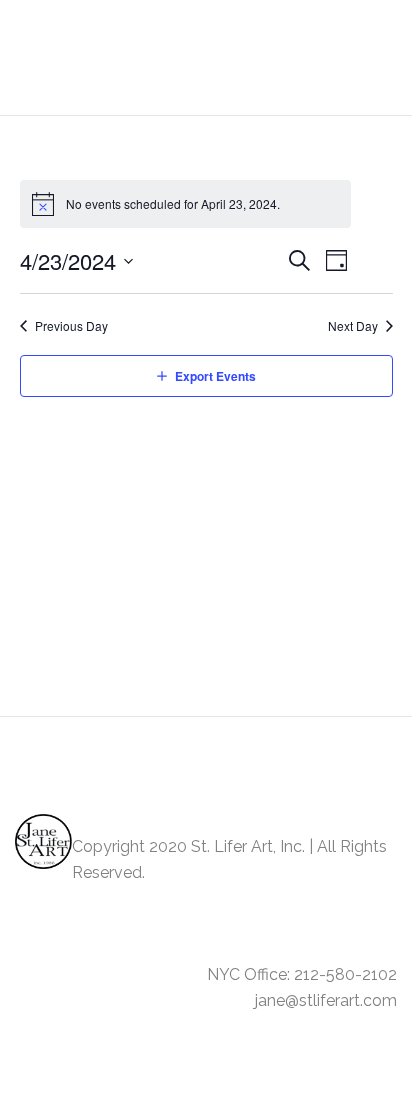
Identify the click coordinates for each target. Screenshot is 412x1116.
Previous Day (71, 326)
